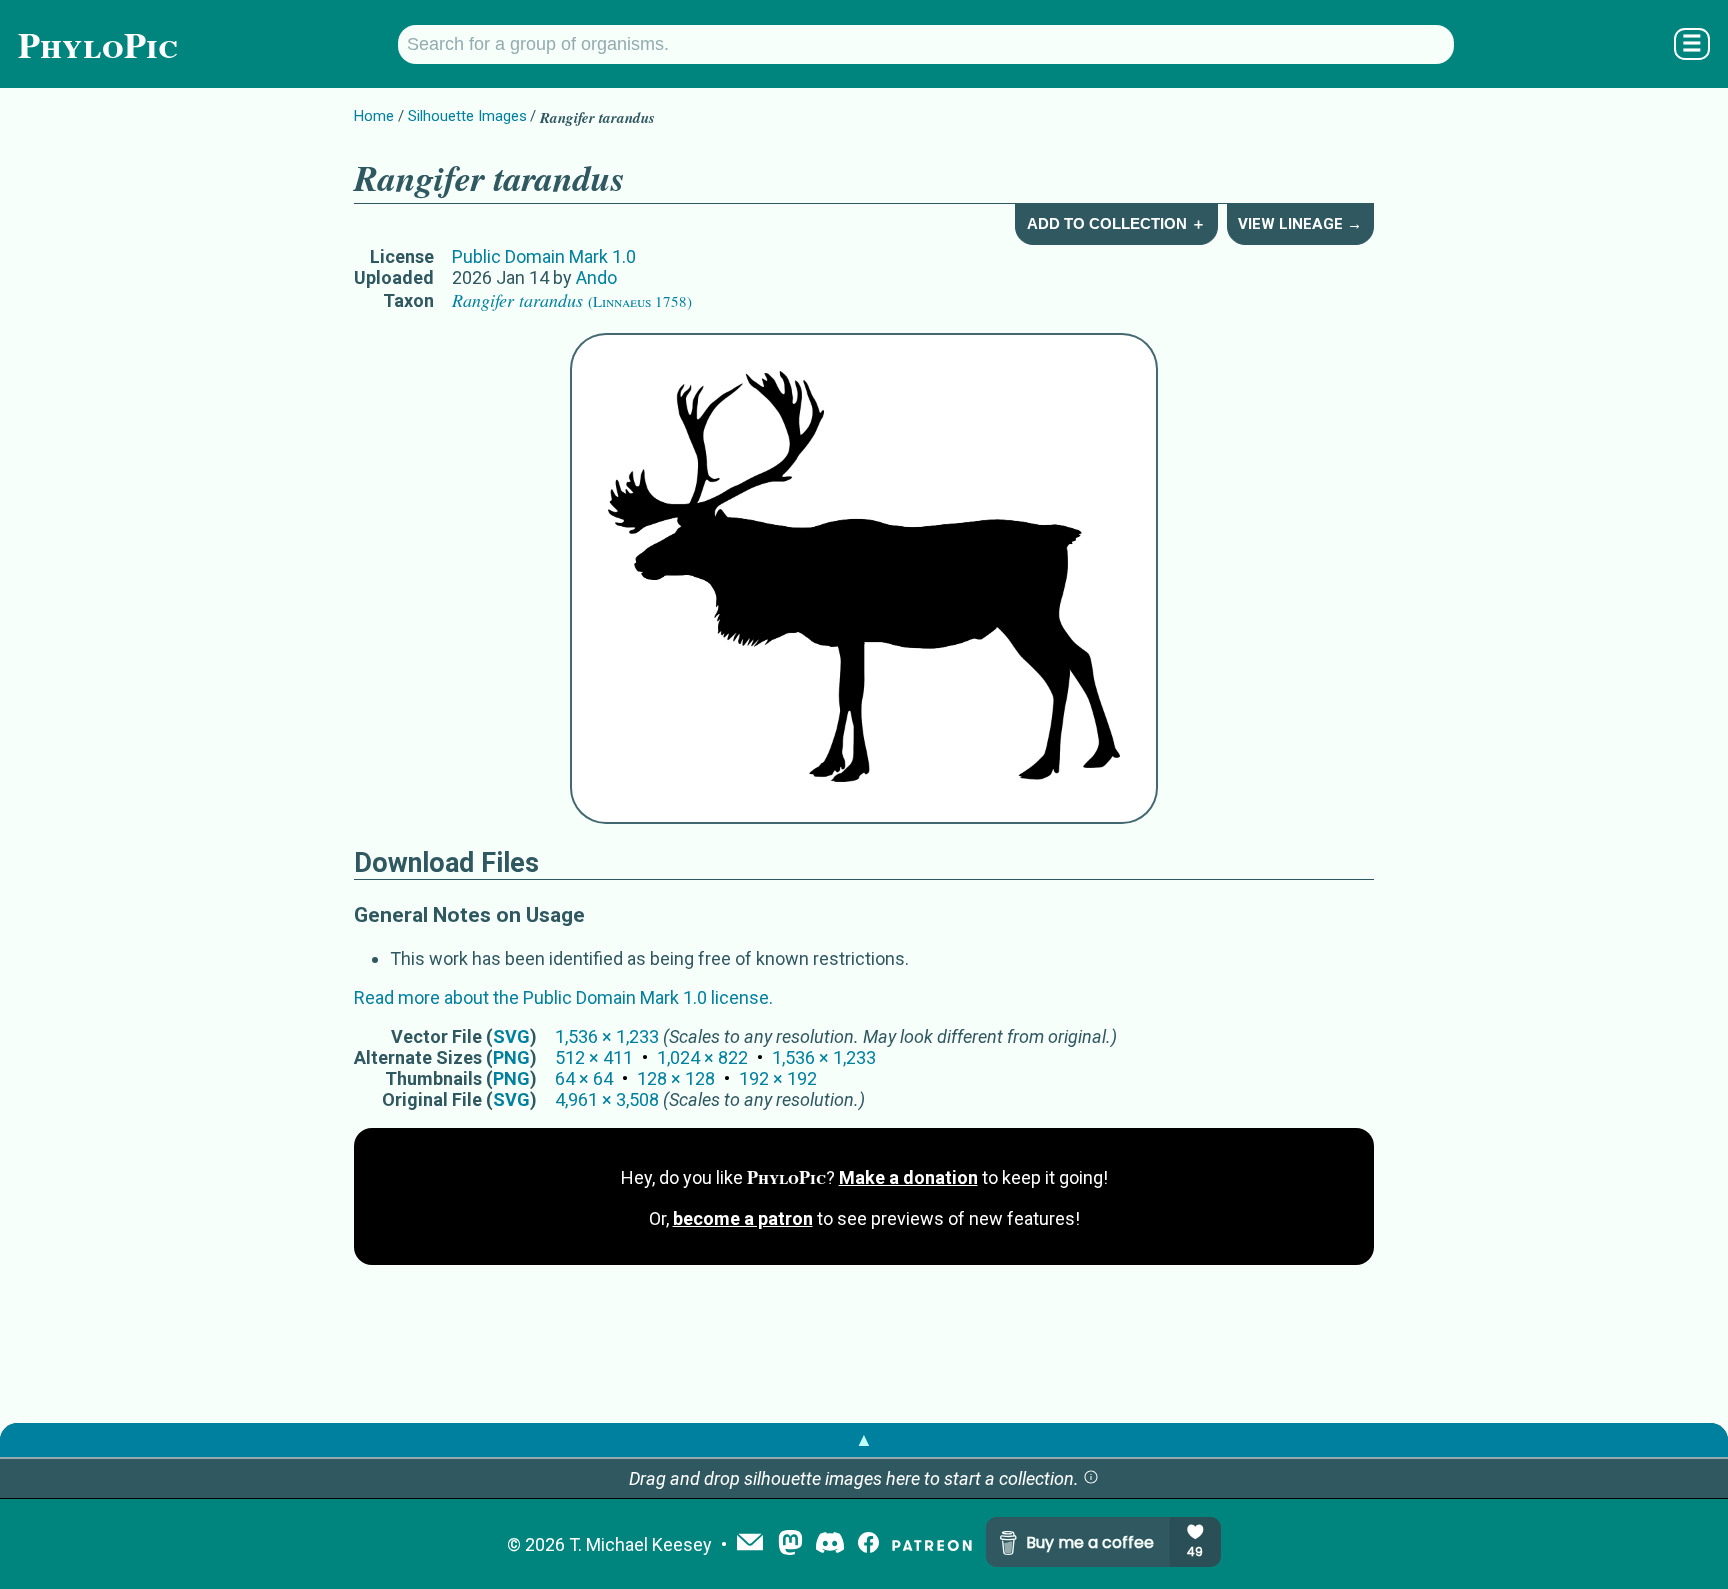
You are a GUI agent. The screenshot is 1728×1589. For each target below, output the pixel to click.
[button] (1091, 1478)
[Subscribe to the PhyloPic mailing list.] (750, 1544)
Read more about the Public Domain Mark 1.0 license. (563, 997)
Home (374, 116)
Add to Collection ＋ (1116, 223)
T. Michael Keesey (640, 1544)
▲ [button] (864, 1439)
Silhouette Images (467, 116)
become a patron (743, 1218)
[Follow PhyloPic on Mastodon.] (790, 1544)
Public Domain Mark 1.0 (544, 256)
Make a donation (908, 1177)
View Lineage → (1300, 224)
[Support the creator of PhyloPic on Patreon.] (932, 1544)
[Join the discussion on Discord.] (830, 1544)
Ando (596, 277)
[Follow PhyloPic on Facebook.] (868, 1544)
